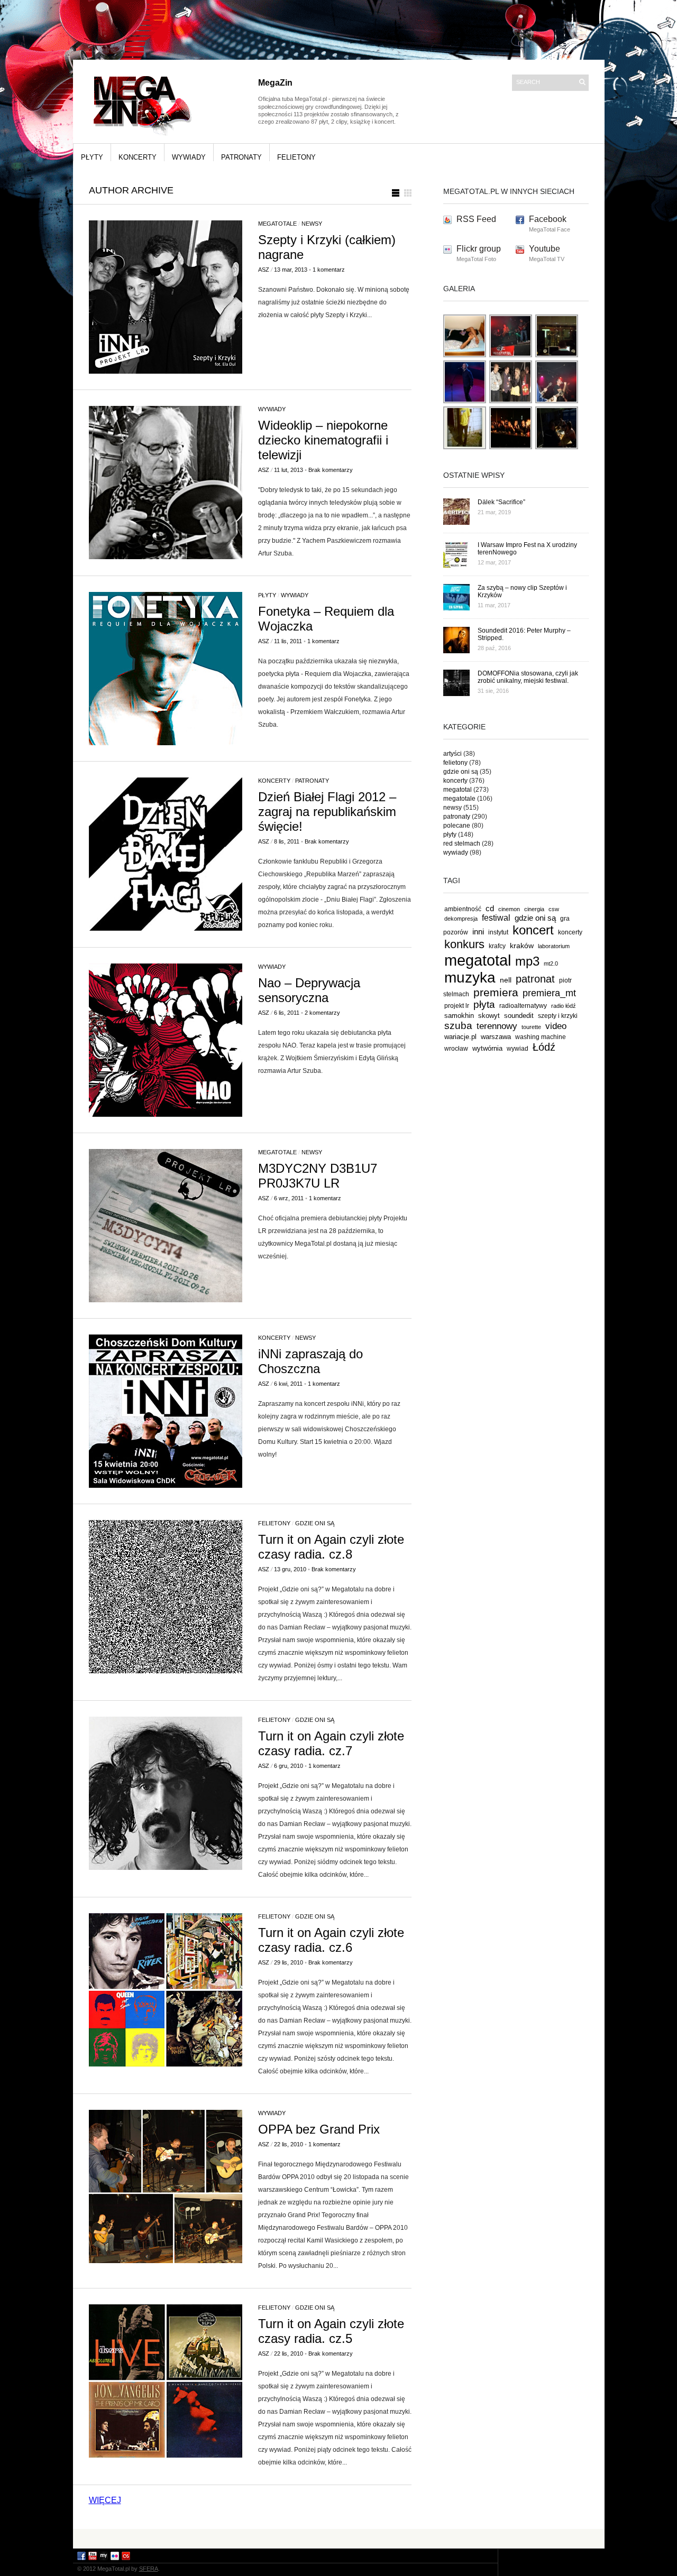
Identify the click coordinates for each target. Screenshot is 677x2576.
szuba (458, 1026)
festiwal (496, 918)
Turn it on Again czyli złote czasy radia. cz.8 (331, 1547)
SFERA (149, 2569)
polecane (457, 826)
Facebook (548, 219)
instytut (498, 932)
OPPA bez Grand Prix (319, 2129)
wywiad (518, 1049)
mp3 (527, 961)
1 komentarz (329, 270)
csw (554, 909)
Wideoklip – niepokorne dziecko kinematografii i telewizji (323, 440)
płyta (484, 1004)
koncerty (138, 157)
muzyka (470, 977)
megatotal (458, 790)
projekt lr (457, 1006)
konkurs (464, 944)
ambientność (463, 909)
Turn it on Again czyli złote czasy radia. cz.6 (331, 1940)
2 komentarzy (322, 1013)
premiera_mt (549, 993)
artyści (452, 754)
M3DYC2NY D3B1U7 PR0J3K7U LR (318, 1176)
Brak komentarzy (331, 470)
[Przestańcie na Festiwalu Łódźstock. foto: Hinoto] (511, 401)
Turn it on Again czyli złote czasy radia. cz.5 (331, 2331)
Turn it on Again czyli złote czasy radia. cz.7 (331, 1743)
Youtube (545, 249)
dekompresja (461, 919)
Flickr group (479, 249)
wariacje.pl (460, 1037)
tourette (531, 1027)
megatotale (277, 224)
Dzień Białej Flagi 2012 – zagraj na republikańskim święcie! (327, 812)
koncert (533, 930)
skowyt (489, 1016)
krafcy (497, 946)
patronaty (241, 157)
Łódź (544, 1047)
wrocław (456, 1049)
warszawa (496, 1037)
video (556, 1026)
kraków (522, 946)
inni (478, 932)
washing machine (541, 1037)
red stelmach (462, 844)
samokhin (459, 1016)
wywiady (189, 157)
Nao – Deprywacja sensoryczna (309, 990)
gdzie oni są (315, 1523)
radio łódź (564, 1006)
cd (490, 909)
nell (506, 980)
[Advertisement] (338, 2538)
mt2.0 (551, 963)
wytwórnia (487, 1048)
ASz (264, 270)
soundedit (519, 1016)
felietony (296, 157)
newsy (312, 224)
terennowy (497, 1026)
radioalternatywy (523, 1006)
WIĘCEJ (105, 2500)
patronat (535, 979)
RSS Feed (476, 219)
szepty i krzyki (558, 1016)
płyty (92, 157)
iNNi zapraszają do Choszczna (310, 1361)
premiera (496, 992)
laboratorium (554, 946)
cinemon (509, 909)
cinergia (534, 909)
